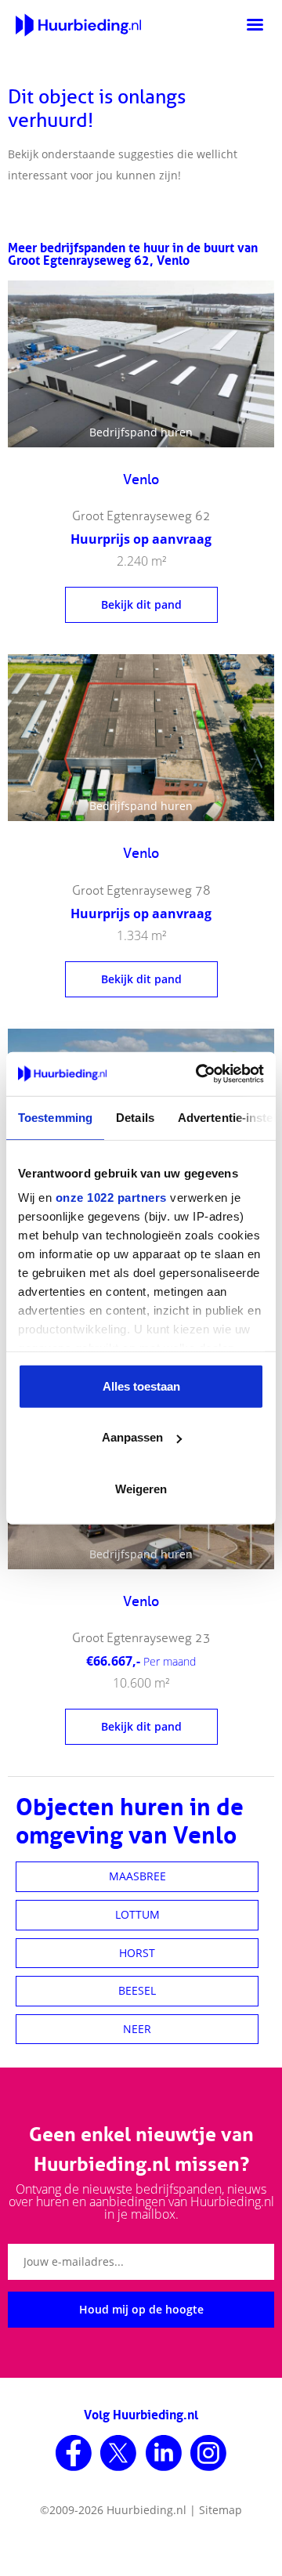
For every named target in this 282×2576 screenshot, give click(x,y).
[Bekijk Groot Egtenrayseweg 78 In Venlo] (141, 738)
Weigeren (141, 1488)
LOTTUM (137, 1914)
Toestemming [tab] (55, 1117)
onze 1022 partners (111, 1198)
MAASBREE (137, 1876)
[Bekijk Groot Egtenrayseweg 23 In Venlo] (141, 1665)
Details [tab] (135, 1117)
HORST (137, 1953)
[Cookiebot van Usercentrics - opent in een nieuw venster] (199, 1074)
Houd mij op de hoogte (141, 2309)
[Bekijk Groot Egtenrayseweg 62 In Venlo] (141, 364)
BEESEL (137, 1990)
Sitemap (221, 2510)
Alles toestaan (141, 1386)
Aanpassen (132, 1437)
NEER (137, 2029)
